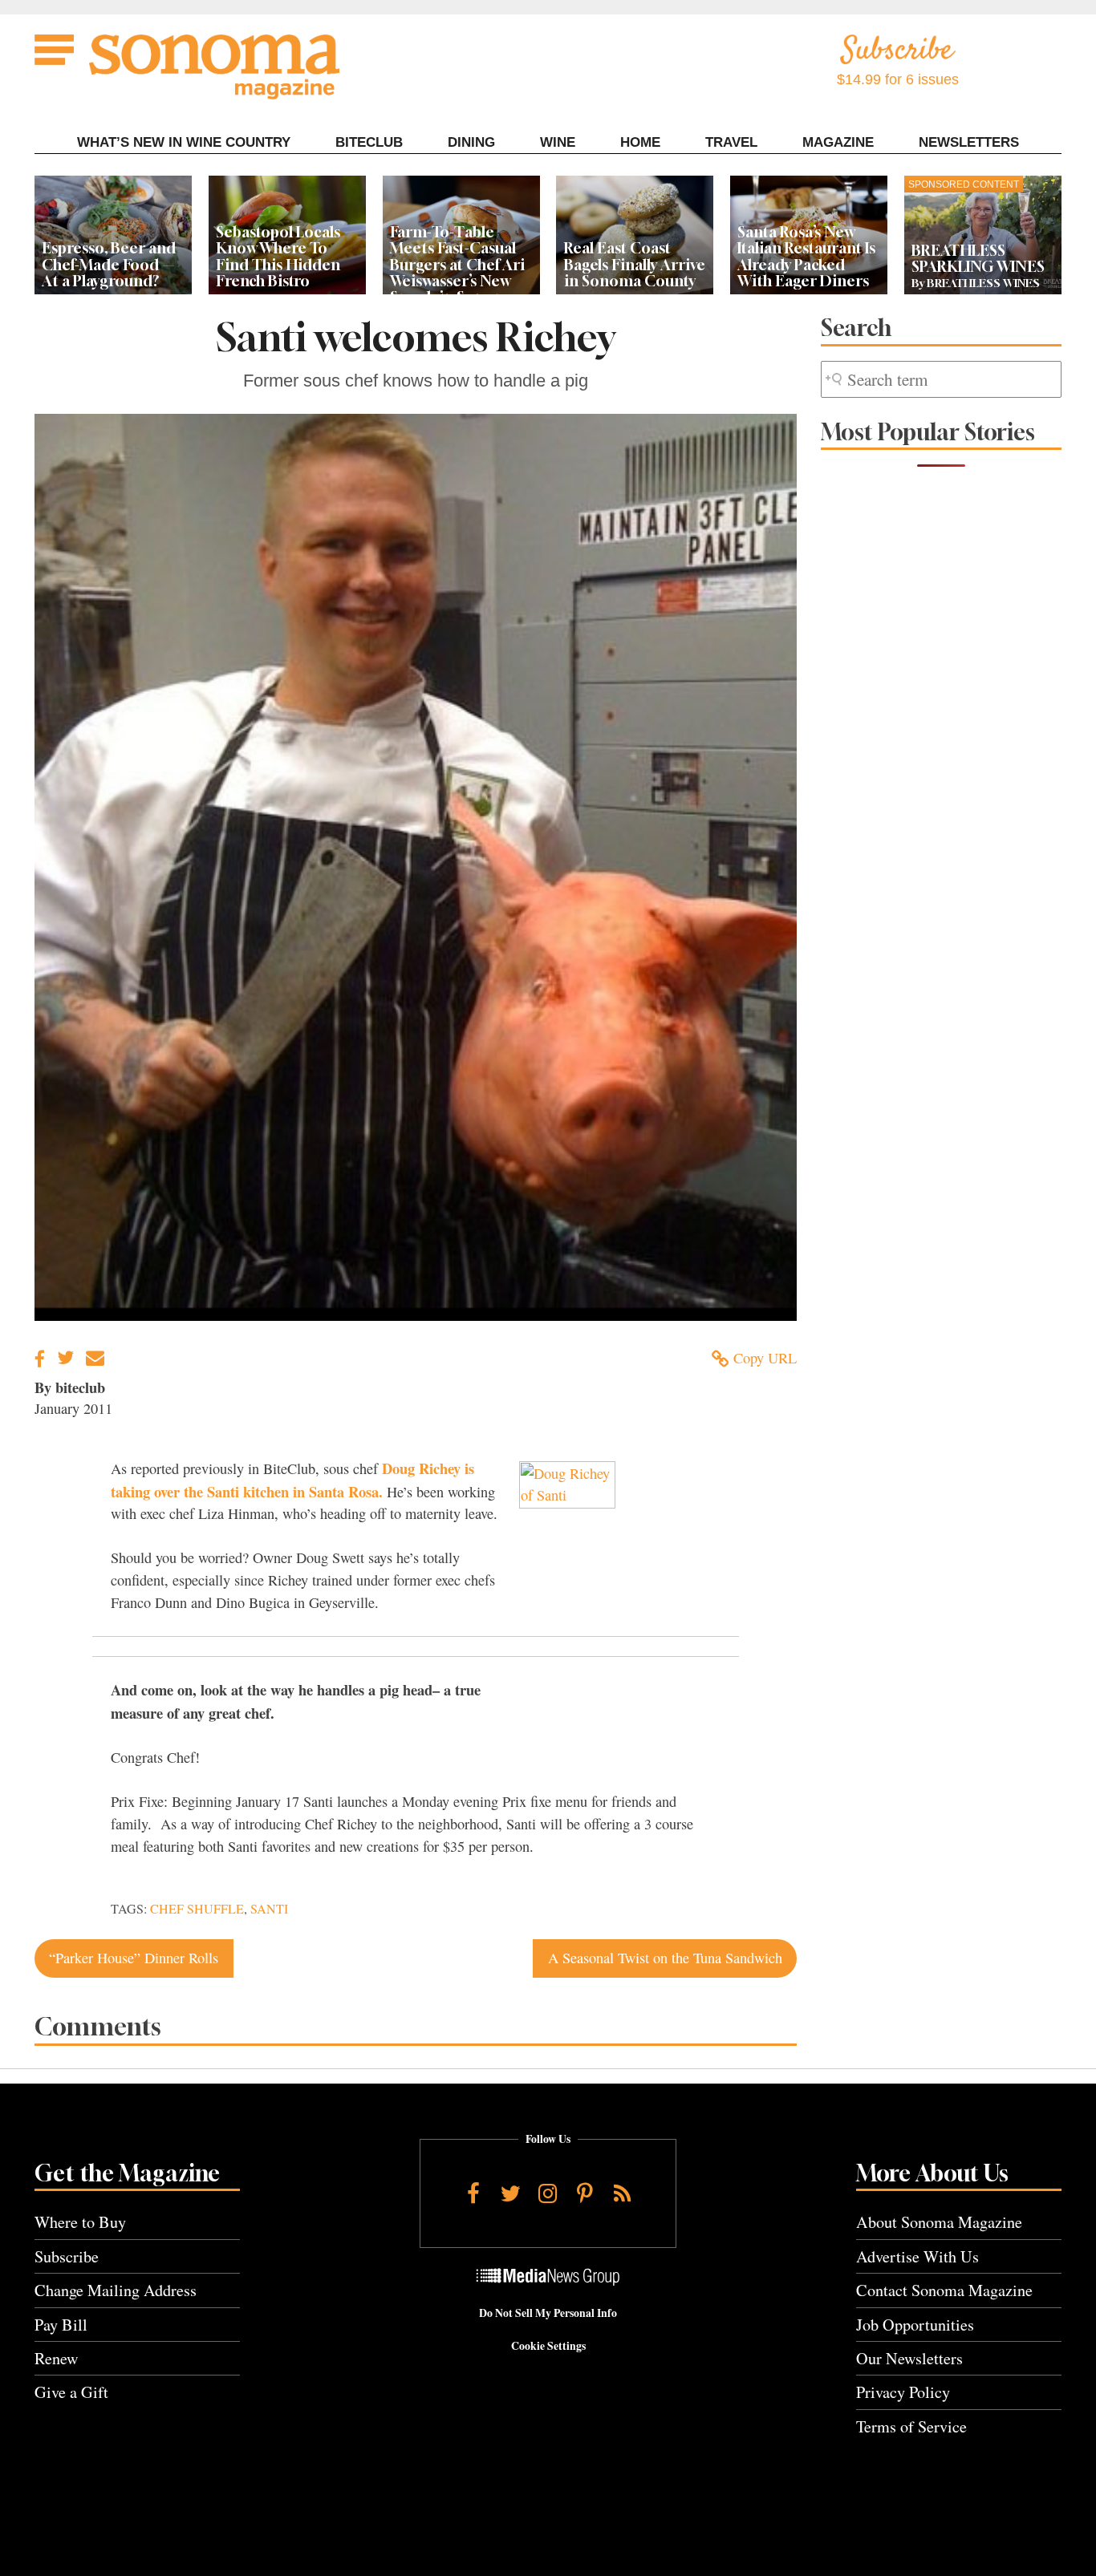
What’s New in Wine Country (184, 142)
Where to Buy (80, 2222)
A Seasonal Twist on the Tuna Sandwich (665, 1958)
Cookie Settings (548, 2346)
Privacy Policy (903, 2392)
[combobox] (941, 380)
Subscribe (67, 2256)
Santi (269, 1909)
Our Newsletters (909, 2358)
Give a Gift (71, 2392)
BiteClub (369, 142)
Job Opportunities (915, 2325)
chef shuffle (197, 1909)
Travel (731, 142)
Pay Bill (61, 2325)
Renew (57, 2358)
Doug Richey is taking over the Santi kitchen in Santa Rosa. (292, 1480)
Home (640, 142)
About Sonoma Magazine (939, 2222)
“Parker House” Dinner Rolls (134, 1958)
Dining (471, 142)
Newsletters (969, 142)
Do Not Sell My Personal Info (548, 2313)
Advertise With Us (917, 2256)
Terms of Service (911, 2426)
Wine (558, 142)
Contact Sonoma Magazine (944, 2290)
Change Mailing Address (116, 2290)
